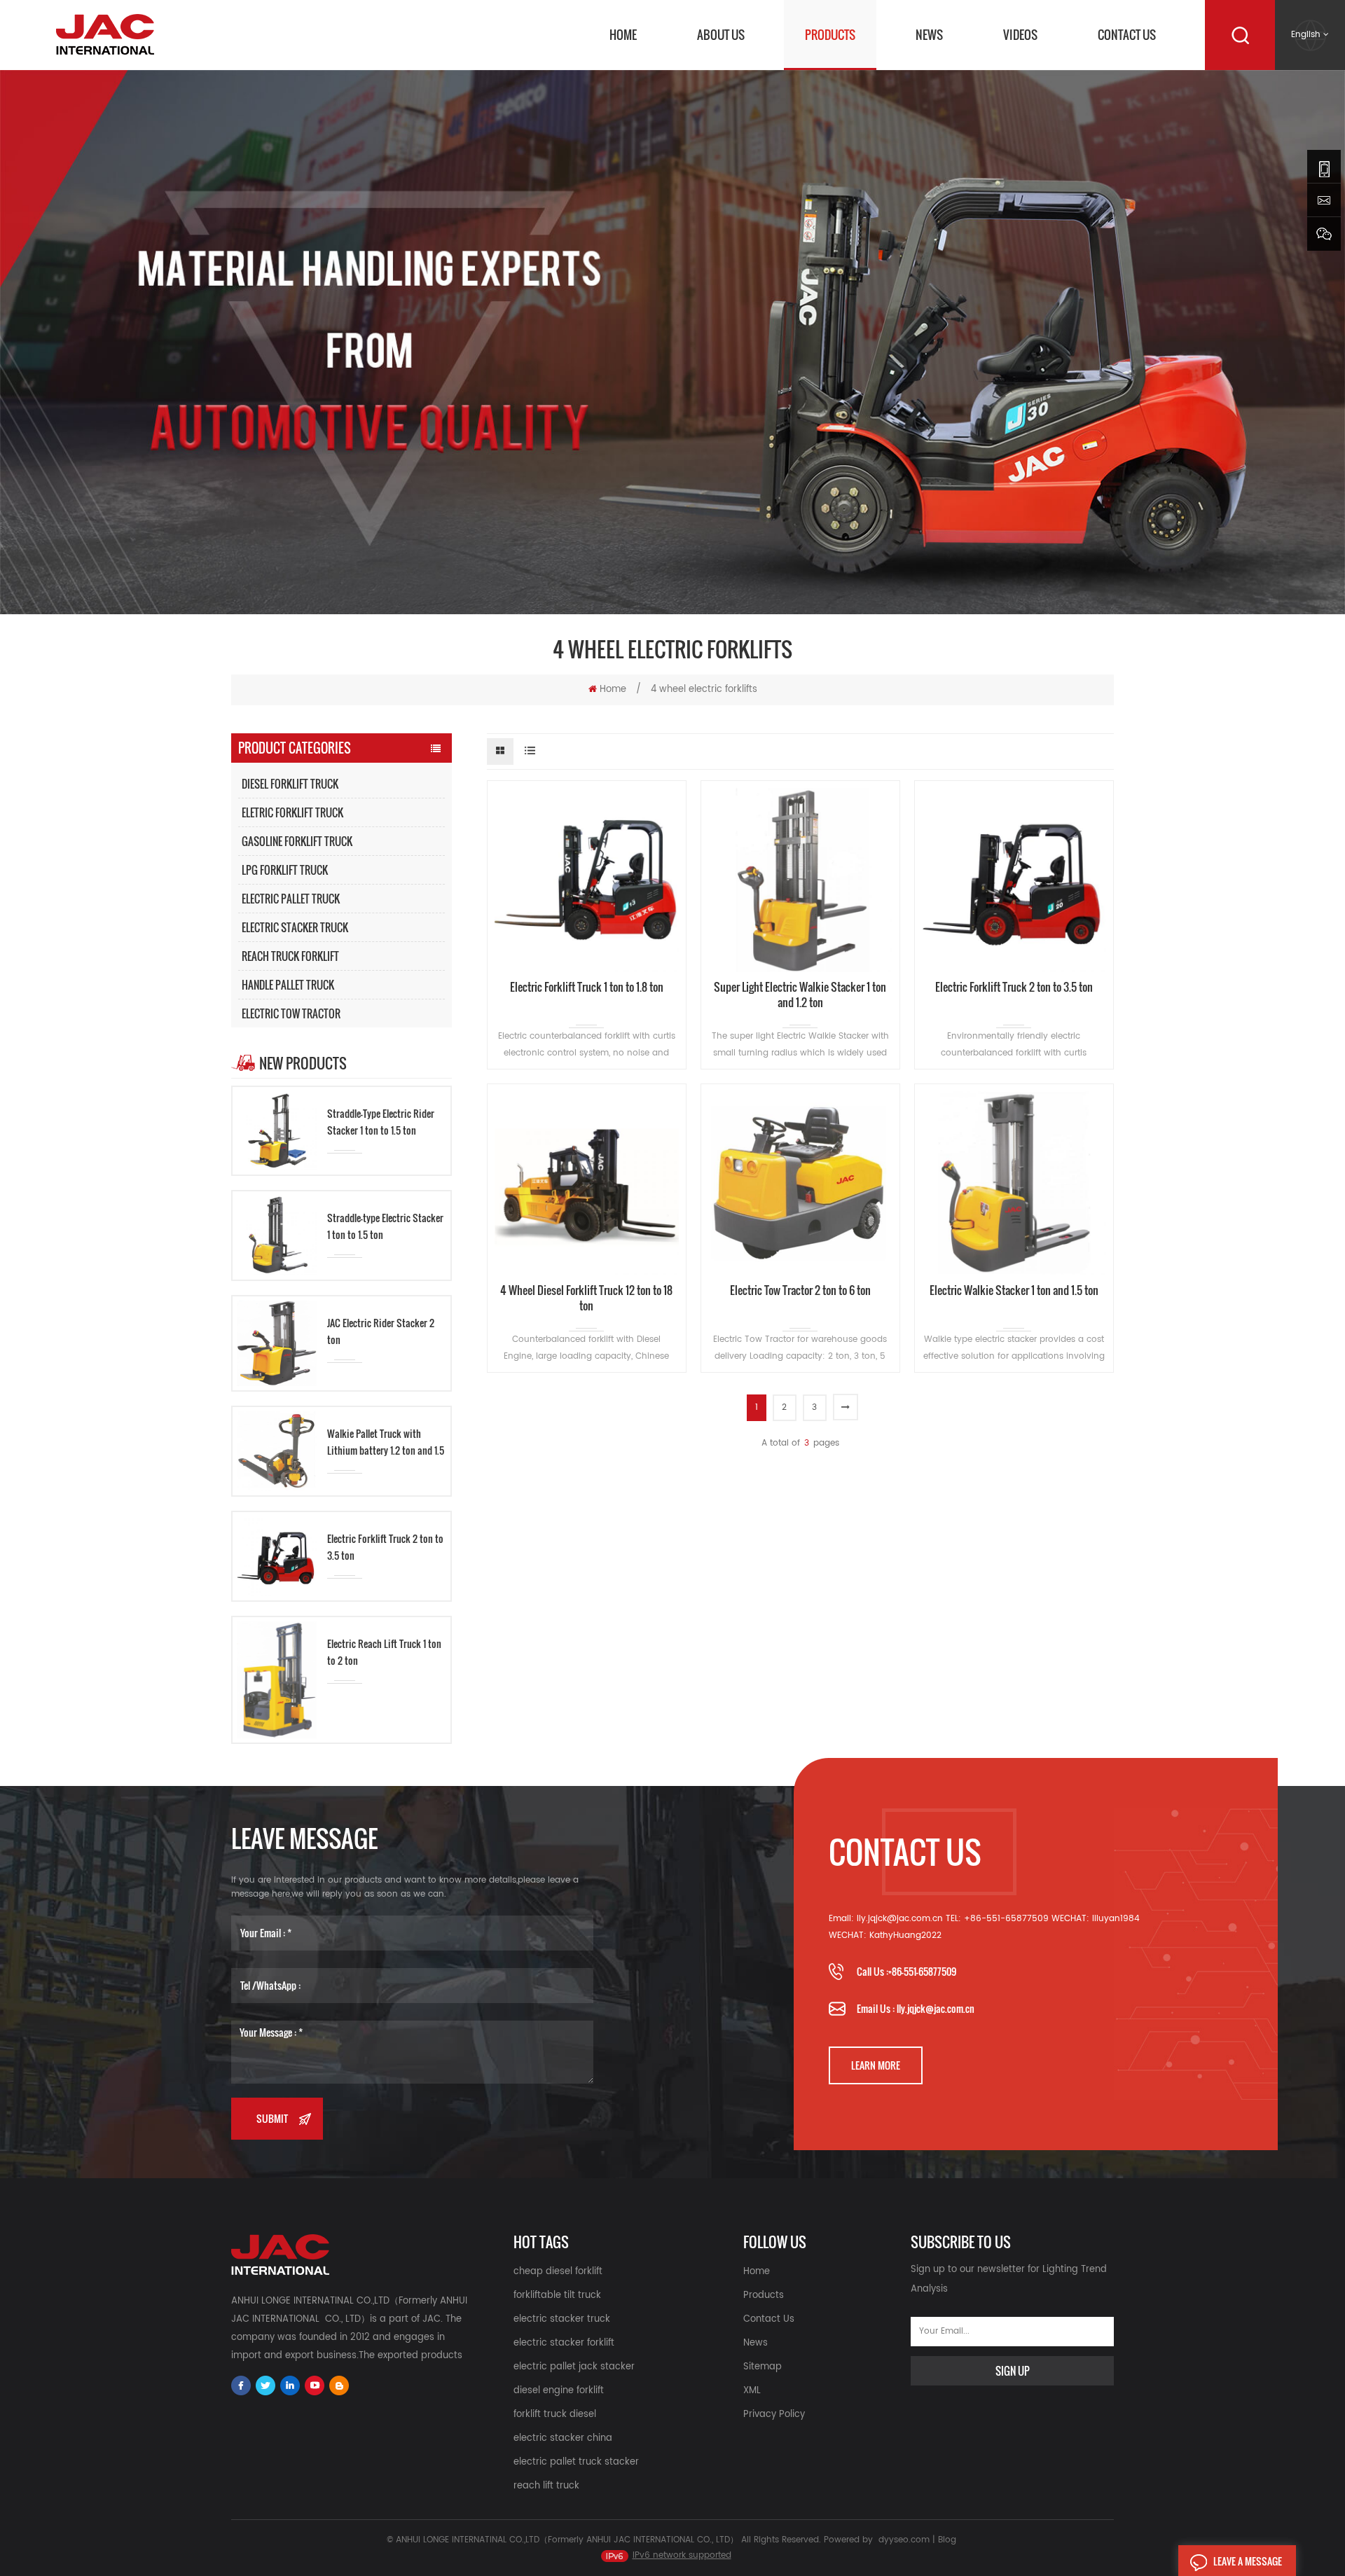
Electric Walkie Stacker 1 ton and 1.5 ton (1014, 1290)
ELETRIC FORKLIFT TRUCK (292, 812)
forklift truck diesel (555, 2415)
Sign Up (1013, 2371)
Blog (947, 2540)
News (929, 35)
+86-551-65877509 (922, 1971)
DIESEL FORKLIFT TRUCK (290, 784)
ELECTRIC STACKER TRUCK (295, 927)
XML (752, 2391)
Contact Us (1127, 35)
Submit (272, 2118)
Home (623, 35)
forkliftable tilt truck (557, 2295)
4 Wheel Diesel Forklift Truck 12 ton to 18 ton (586, 1298)
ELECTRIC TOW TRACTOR (291, 1013)
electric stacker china (563, 2438)
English (1306, 35)
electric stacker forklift (564, 2343)
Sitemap (763, 2367)
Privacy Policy (774, 2415)
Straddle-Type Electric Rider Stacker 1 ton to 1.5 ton (381, 1122)
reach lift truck (546, 2486)
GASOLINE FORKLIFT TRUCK (297, 841)
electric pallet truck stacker (576, 2462)
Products (830, 35)
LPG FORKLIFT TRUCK (285, 870)
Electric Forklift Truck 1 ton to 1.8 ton (587, 987)
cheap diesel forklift (558, 2272)
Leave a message (1248, 2561)
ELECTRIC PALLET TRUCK (291, 899)
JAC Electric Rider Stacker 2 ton (381, 1331)
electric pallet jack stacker (574, 2367)
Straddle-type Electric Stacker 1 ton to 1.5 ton (385, 1226)
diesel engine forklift (559, 2391)
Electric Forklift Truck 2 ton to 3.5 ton (385, 1547)
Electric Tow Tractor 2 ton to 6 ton (800, 1290)
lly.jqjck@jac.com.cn (936, 2008)
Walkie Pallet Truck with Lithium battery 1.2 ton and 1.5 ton (386, 1442)
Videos (1020, 35)
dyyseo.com (904, 2540)
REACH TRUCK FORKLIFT (290, 956)
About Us (721, 35)
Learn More (876, 2065)
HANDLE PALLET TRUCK (288, 985)
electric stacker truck (562, 2319)
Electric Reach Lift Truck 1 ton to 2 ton (384, 1652)
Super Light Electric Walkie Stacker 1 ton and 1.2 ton (800, 995)
